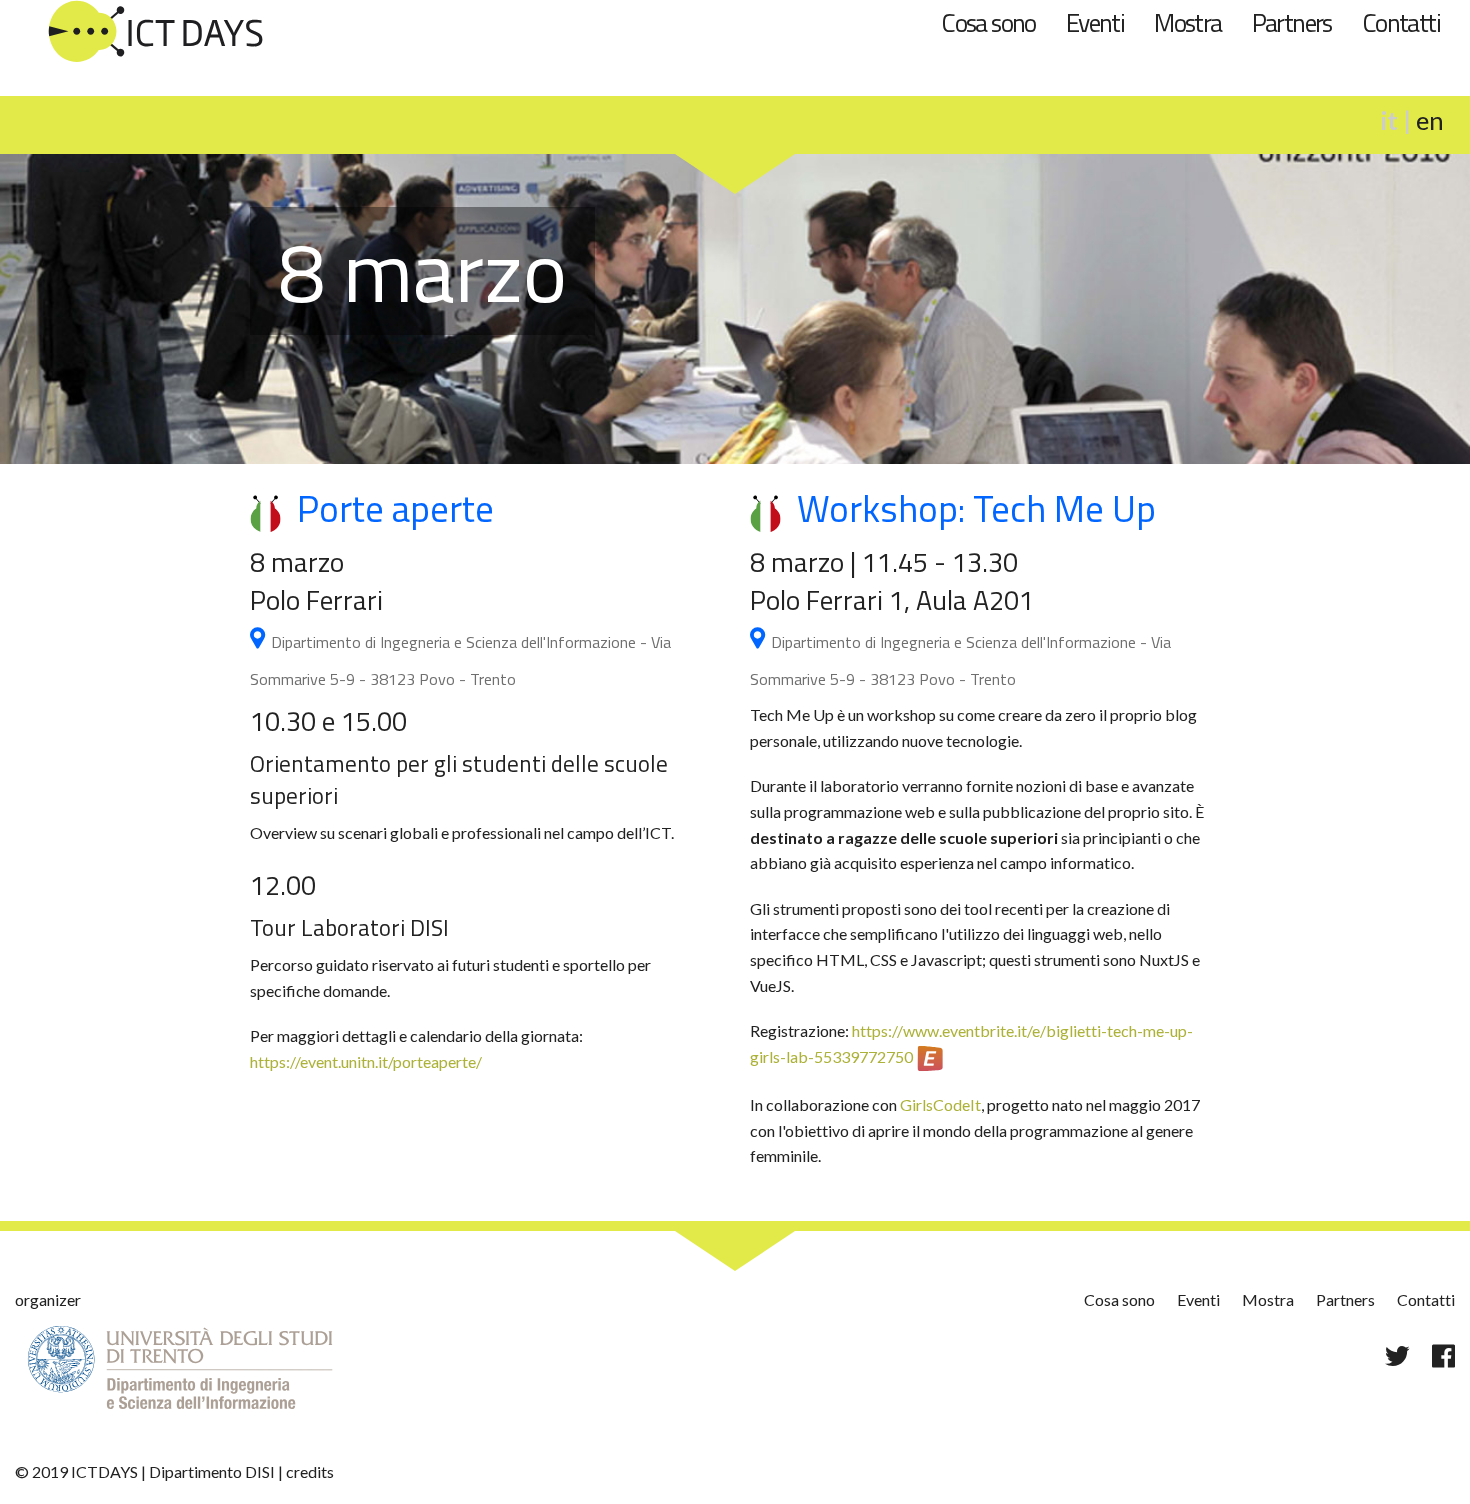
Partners (1292, 22)
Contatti (1401, 22)
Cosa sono (988, 22)
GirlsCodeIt (940, 1104)
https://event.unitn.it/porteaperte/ (366, 1061)
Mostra (1187, 22)
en (1430, 120)
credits (310, 1471)
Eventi (1095, 22)
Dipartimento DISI (212, 1471)
